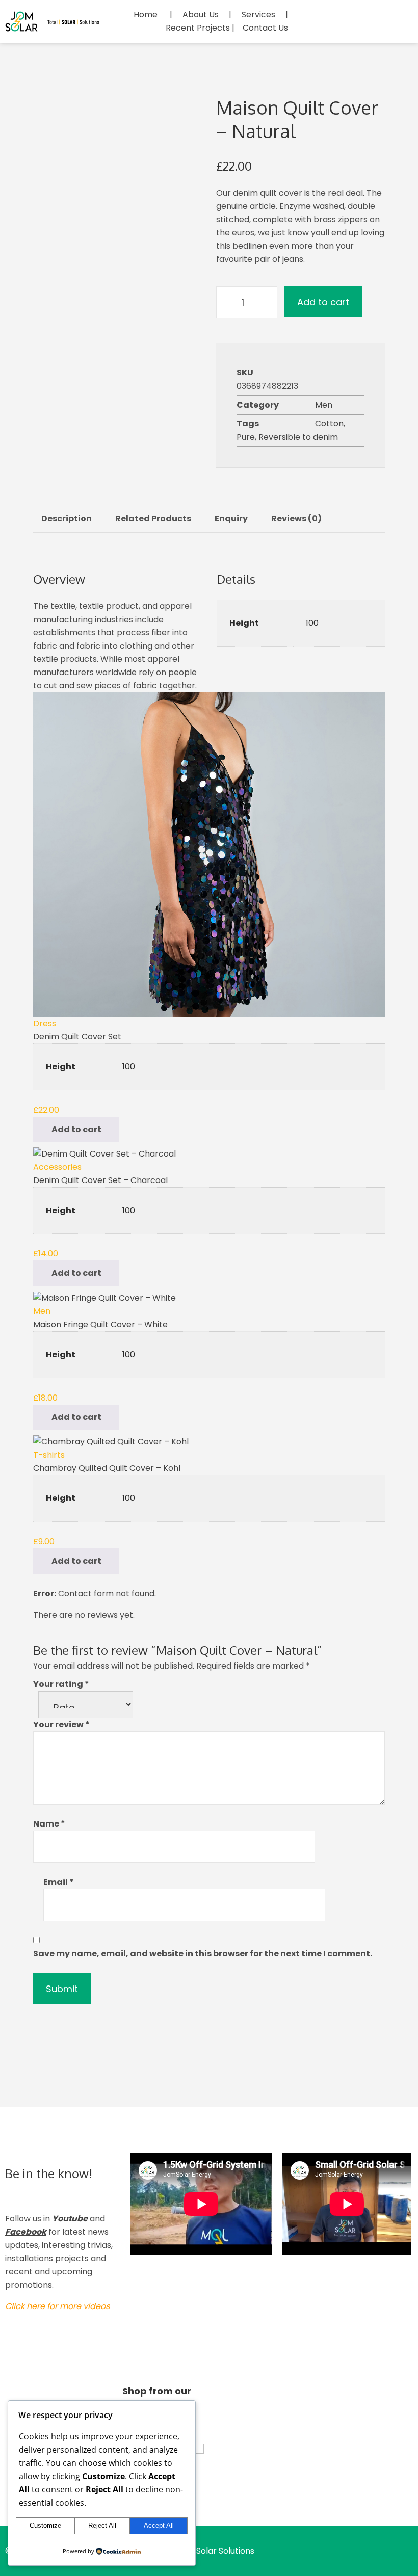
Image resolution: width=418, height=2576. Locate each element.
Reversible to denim (298, 437)
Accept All (159, 2525)
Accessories (57, 1167)
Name (49, 1824)
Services (258, 15)
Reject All (102, 2525)
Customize (45, 2525)
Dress (45, 1023)
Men (324, 405)
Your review (61, 1724)
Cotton (329, 424)
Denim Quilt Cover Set (77, 1037)
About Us (201, 15)
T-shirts (49, 1455)
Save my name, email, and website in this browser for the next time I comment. (203, 1954)
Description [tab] (67, 518)
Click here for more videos (57, 2306)
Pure (246, 437)
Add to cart (323, 302)
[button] (76, 1130)
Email (59, 1882)
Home (146, 15)
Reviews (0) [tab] (296, 518)
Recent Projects (198, 28)
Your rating (61, 1684)
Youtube (70, 2219)
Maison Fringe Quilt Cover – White (100, 1324)
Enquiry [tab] (231, 518)
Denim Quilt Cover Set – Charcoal (100, 1180)
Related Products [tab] (153, 518)
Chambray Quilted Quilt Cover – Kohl (107, 1468)
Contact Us (265, 28)
